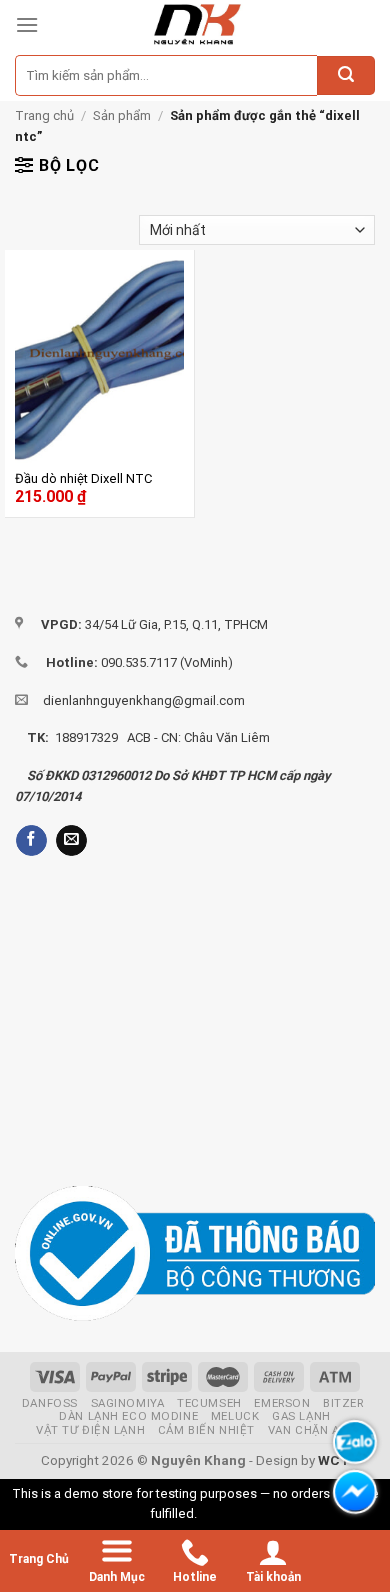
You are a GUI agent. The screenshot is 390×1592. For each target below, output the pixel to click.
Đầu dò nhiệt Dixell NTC (83, 478)
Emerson (282, 1403)
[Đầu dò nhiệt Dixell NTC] (99, 361)
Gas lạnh (301, 1416)
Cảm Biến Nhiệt (206, 1430)
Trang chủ (44, 115)
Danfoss (50, 1403)
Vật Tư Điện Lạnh (90, 1430)
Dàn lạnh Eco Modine (128, 1416)
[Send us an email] (71, 841)
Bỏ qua (220, 1513)
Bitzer (343, 1403)
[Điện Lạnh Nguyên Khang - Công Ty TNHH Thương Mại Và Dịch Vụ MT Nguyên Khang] (196, 25)
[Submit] (346, 76)
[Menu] (27, 24)
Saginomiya (128, 1403)
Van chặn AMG (313, 1430)
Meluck (235, 1416)
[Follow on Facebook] (31, 841)
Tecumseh (209, 1403)
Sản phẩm (122, 115)
